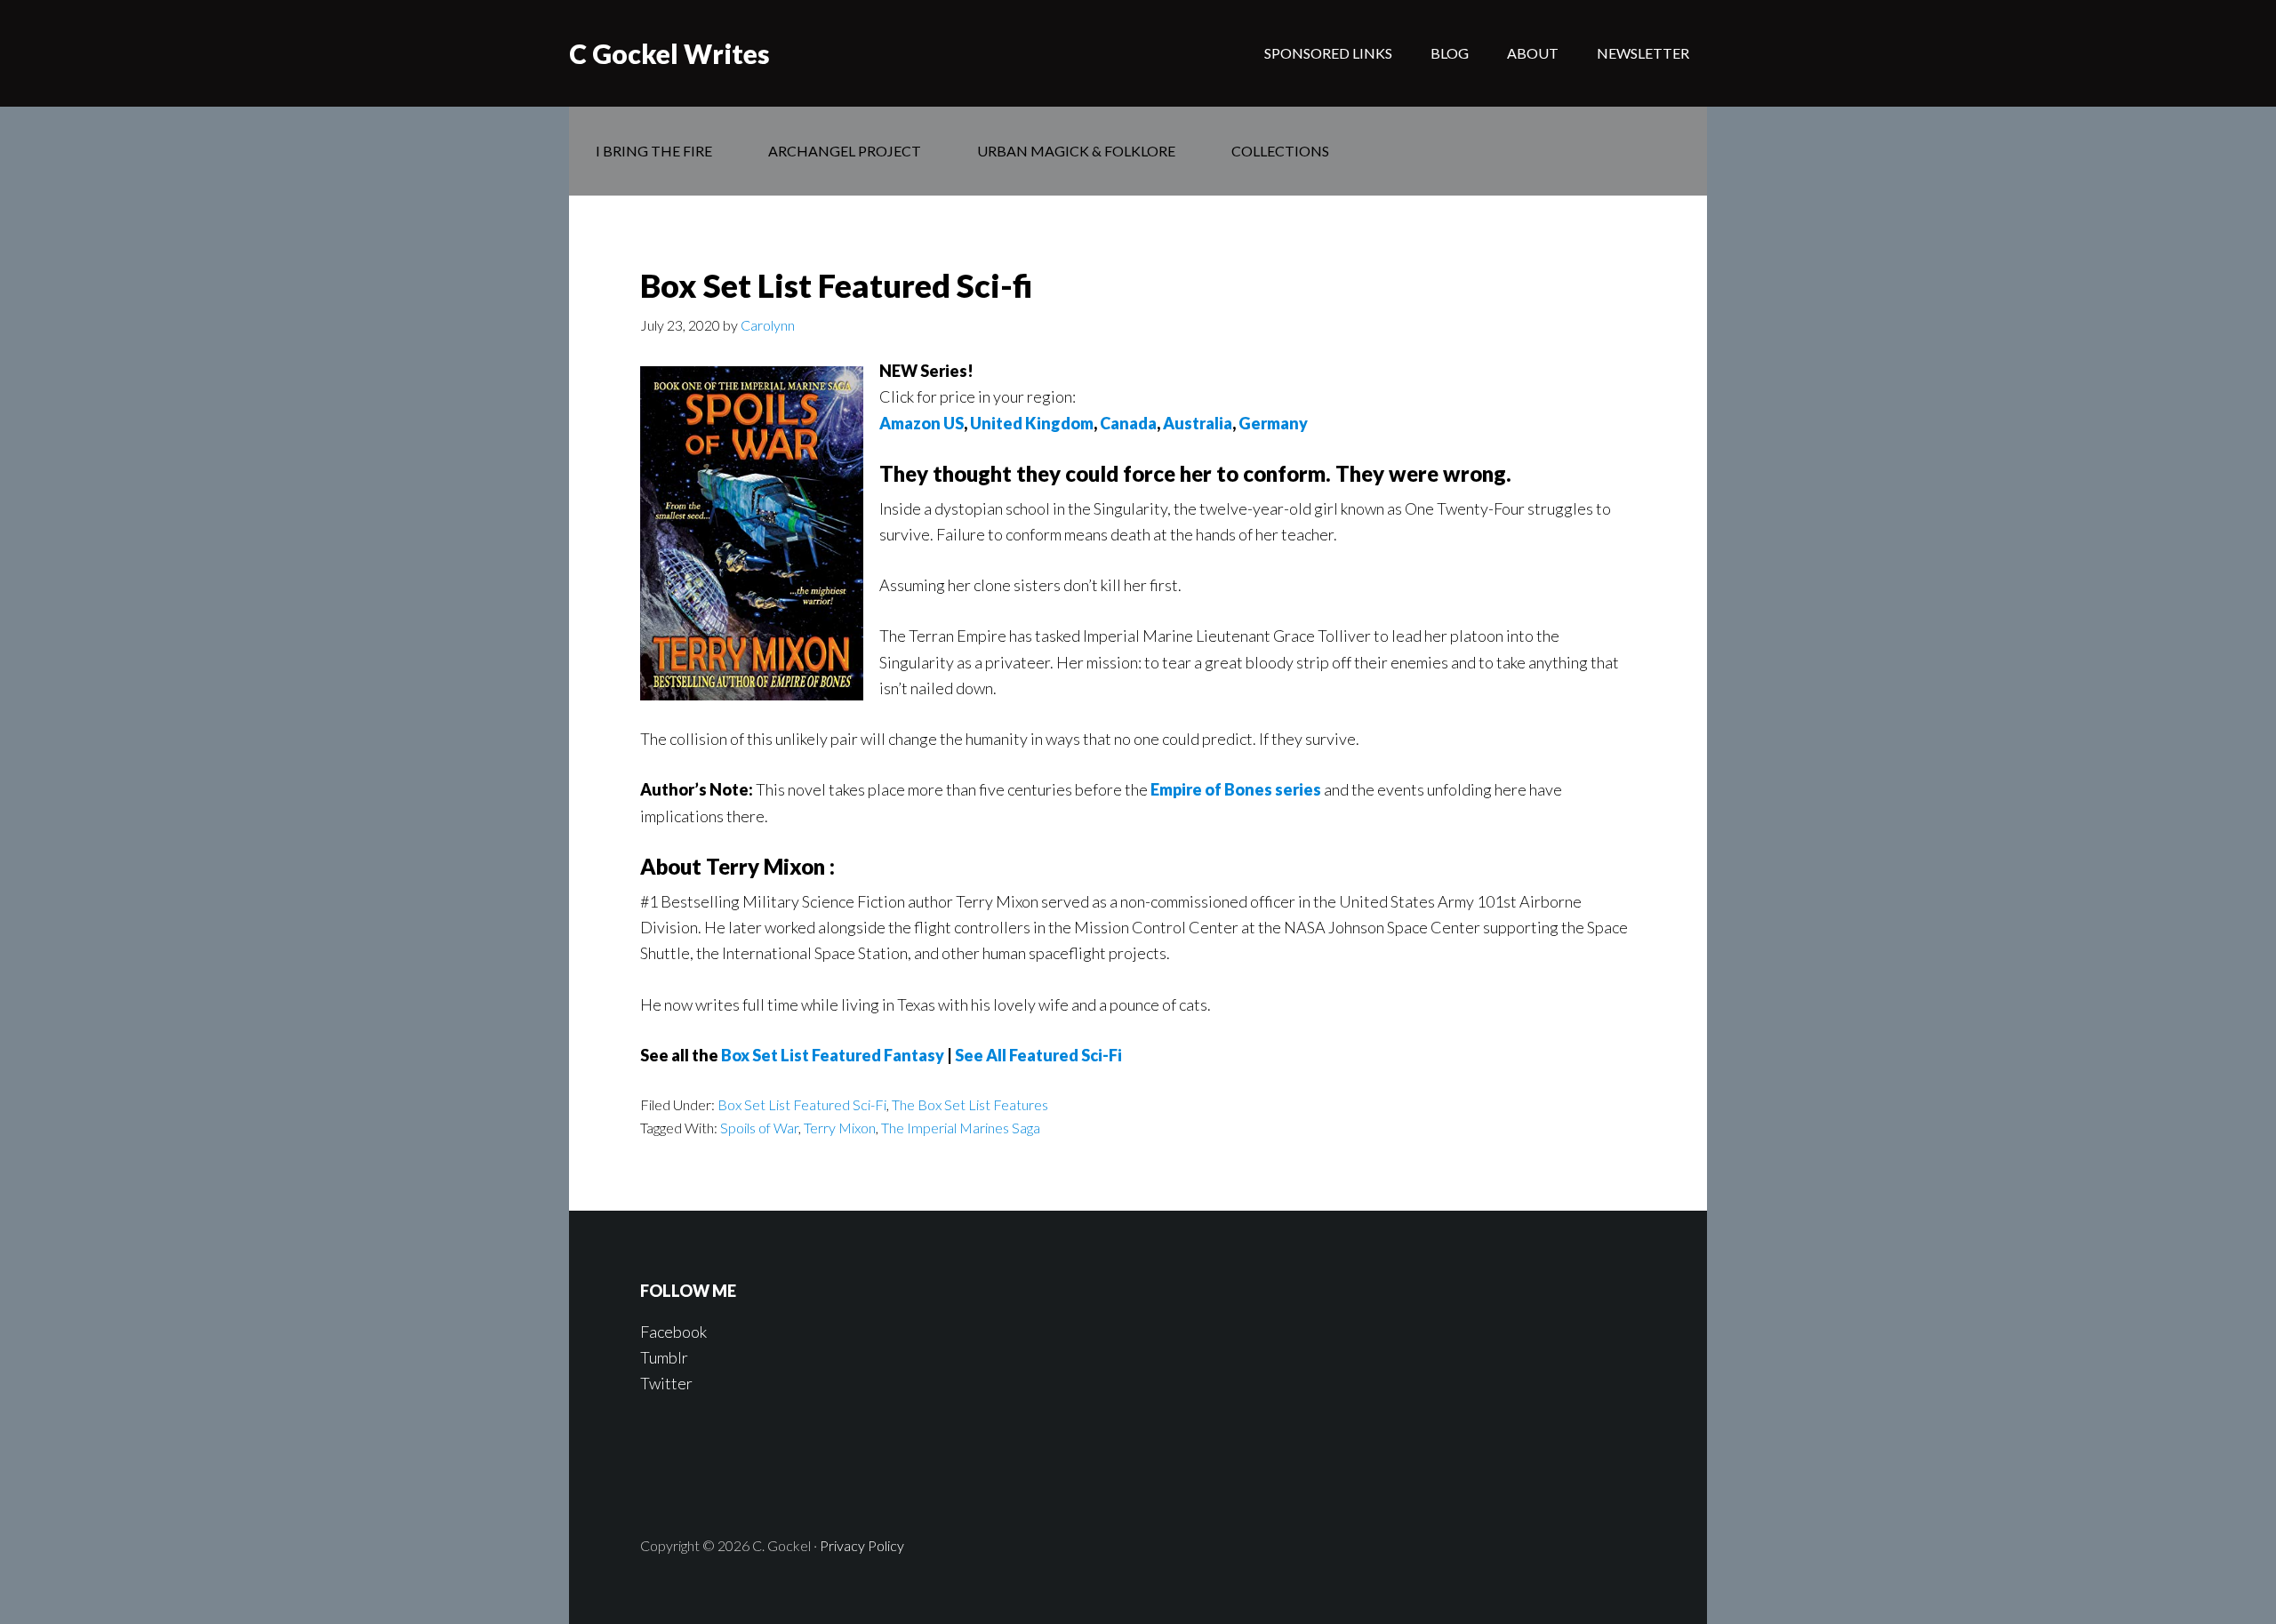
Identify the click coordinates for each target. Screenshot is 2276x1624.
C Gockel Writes (669, 53)
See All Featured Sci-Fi (1038, 1055)
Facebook (673, 1332)
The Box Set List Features (970, 1104)
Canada (1128, 423)
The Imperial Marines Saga (961, 1128)
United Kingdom (1032, 423)
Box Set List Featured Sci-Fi (802, 1104)
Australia (1198, 423)
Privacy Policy (862, 1545)
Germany (1273, 423)
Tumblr (664, 1357)
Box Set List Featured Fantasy (833, 1055)
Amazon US (922, 423)
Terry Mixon (840, 1128)
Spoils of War (759, 1128)
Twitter (666, 1383)
